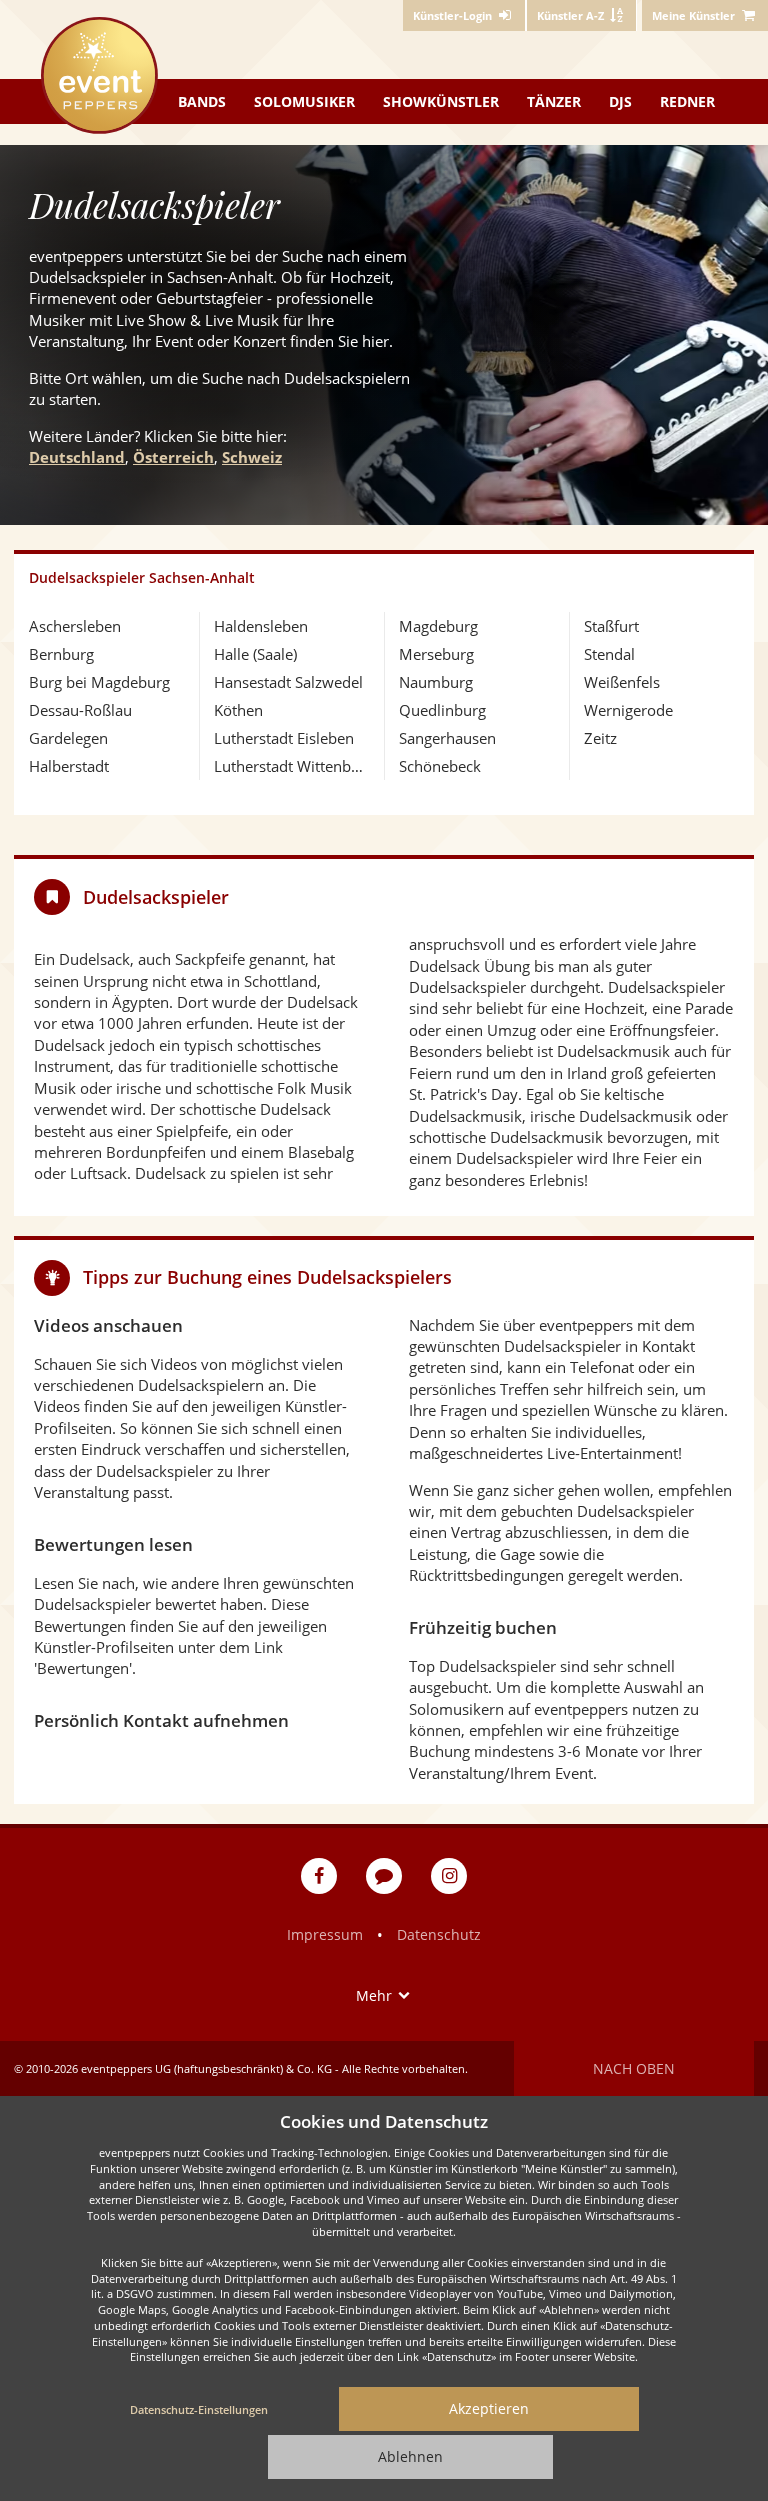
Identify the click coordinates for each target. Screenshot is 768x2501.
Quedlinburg (442, 710)
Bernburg (61, 654)
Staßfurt (611, 626)
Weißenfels (622, 682)
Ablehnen (410, 2456)
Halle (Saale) (255, 654)
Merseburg (436, 654)
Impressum (325, 1934)
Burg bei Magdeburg (99, 682)
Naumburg (436, 682)
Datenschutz (439, 1934)
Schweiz (252, 457)
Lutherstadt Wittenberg (291, 766)
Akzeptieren (489, 2408)
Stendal (609, 654)
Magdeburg (438, 626)
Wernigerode (628, 710)
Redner (687, 101)
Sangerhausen (447, 738)
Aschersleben (75, 626)
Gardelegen (68, 738)
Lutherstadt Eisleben (284, 738)
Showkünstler (441, 101)
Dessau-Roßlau (80, 710)
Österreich (173, 457)
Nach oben (634, 2068)
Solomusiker (304, 101)
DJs (620, 101)
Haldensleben (261, 626)
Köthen (238, 710)
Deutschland (77, 457)
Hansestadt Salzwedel (288, 682)
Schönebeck (440, 766)
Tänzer (554, 101)
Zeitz (600, 738)
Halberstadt (69, 766)
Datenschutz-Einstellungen (199, 2409)
